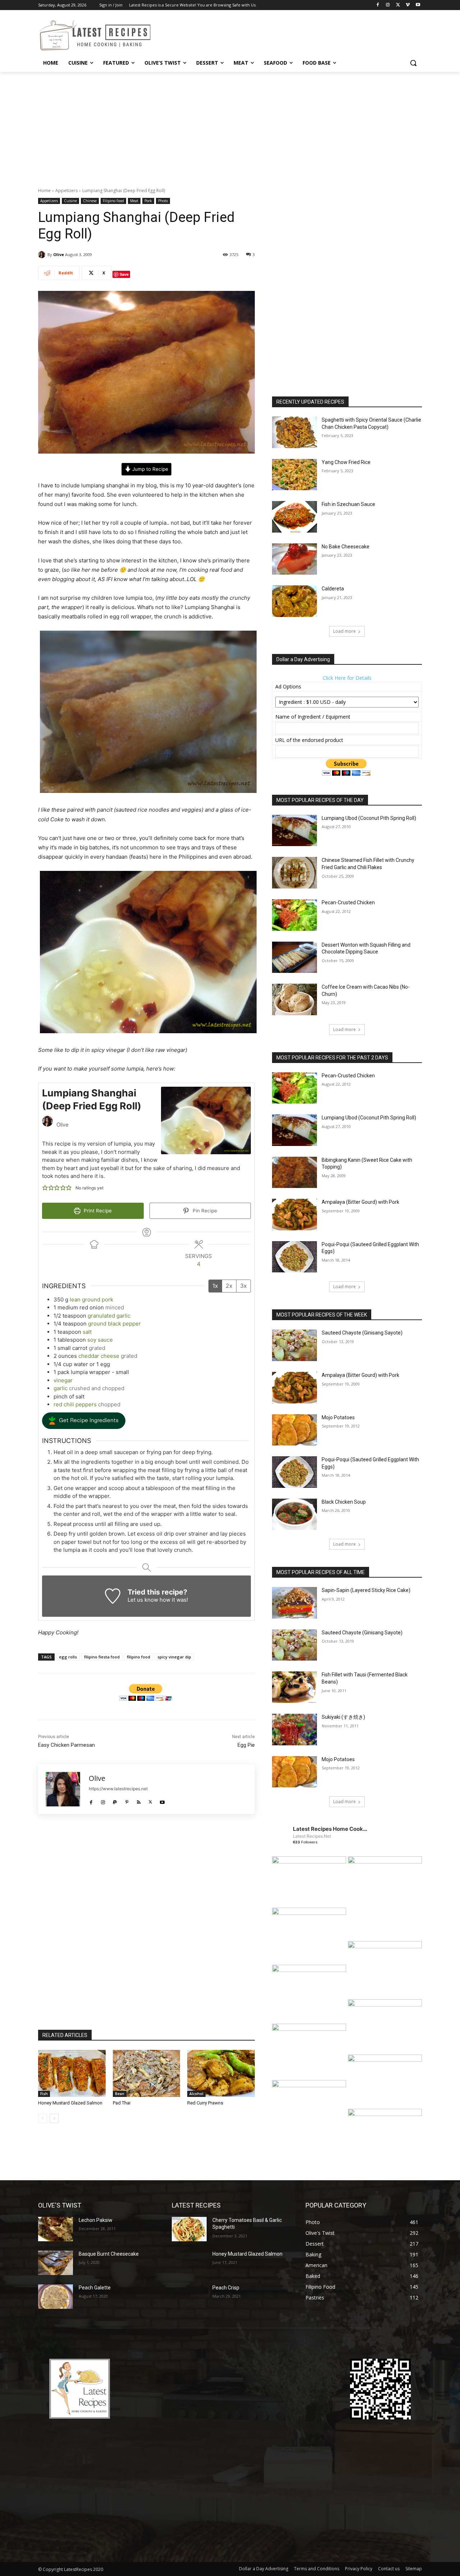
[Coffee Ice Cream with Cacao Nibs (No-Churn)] (295, 999)
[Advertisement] (230, 126)
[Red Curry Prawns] (221, 2073)
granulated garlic (109, 1316)
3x (243, 1286)
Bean (120, 2094)
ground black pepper (114, 1324)
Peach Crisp (226, 2288)
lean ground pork (91, 1299)
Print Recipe (97, 1211)
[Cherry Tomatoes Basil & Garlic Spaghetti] (189, 2229)
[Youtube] (418, 5)
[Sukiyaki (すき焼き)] (295, 1730)
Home (44, 191)
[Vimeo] (408, 5)
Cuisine (70, 201)
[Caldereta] (295, 601)
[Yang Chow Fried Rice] (295, 475)
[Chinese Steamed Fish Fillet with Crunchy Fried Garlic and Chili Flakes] (295, 873)
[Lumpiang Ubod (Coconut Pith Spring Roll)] (295, 831)
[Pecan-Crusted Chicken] (295, 915)
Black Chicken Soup (344, 1502)
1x (215, 1286)
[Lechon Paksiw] (56, 2229)
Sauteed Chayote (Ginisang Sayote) (362, 1333)
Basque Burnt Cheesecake (109, 2254)
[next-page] (54, 2118)
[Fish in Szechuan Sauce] (295, 517)
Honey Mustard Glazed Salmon (70, 2103)
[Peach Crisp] (189, 2297)
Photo (163, 201)
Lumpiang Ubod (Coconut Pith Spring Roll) (369, 818)
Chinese (90, 201)
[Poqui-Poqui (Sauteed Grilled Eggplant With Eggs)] (295, 1257)
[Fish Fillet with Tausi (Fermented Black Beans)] (295, 1687)
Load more (344, 631)
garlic (61, 1388)
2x (229, 1286)
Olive (59, 254)
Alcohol (196, 2094)
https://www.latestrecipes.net (118, 1789)
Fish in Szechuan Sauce (348, 504)
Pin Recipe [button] (204, 1211)
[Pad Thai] (147, 2073)
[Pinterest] (127, 1800)
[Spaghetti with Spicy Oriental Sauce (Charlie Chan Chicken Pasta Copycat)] (295, 432)
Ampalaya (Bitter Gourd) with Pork (360, 1202)
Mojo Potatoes (338, 1417)
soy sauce (100, 1340)
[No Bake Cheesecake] (295, 559)
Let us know (143, 1600)
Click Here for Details (347, 678)
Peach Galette (95, 2288)
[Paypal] (115, 1800)
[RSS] (139, 1800)
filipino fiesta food (102, 1657)
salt (87, 1332)
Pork (148, 201)
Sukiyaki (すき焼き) (343, 1717)
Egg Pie (246, 1745)
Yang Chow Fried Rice (346, 462)
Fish (44, 2094)
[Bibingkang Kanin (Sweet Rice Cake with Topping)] (295, 1173)
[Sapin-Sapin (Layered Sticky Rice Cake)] (295, 1603)
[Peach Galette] (56, 2297)
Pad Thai (122, 2103)
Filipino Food (113, 201)
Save (124, 274)
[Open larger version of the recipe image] (206, 1120)
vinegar (63, 1380)
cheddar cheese (99, 1356)
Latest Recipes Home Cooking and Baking (330, 1829)
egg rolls (68, 1657)
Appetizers (66, 191)
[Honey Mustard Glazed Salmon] (72, 2073)
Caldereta (333, 589)
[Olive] (43, 255)
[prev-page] (43, 2118)
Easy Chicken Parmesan (66, 1745)
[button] (413, 63)
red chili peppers (75, 1404)
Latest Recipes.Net (312, 1836)
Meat (134, 201)
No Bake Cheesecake (346, 547)
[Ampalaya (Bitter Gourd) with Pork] (295, 1215)
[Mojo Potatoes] (295, 1430)
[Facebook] (378, 5)
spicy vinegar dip (174, 1657)
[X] (398, 5)
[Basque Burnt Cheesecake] (56, 2263)
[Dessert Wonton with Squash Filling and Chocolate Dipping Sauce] (295, 957)
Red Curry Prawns (205, 2103)
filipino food (139, 1657)
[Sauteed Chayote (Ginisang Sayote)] (295, 1345)
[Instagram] (388, 5)
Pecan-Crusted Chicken (348, 902)
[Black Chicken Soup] (295, 1514)
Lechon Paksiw (96, 2220)
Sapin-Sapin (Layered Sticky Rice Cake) (366, 1590)
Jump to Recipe (149, 469)
